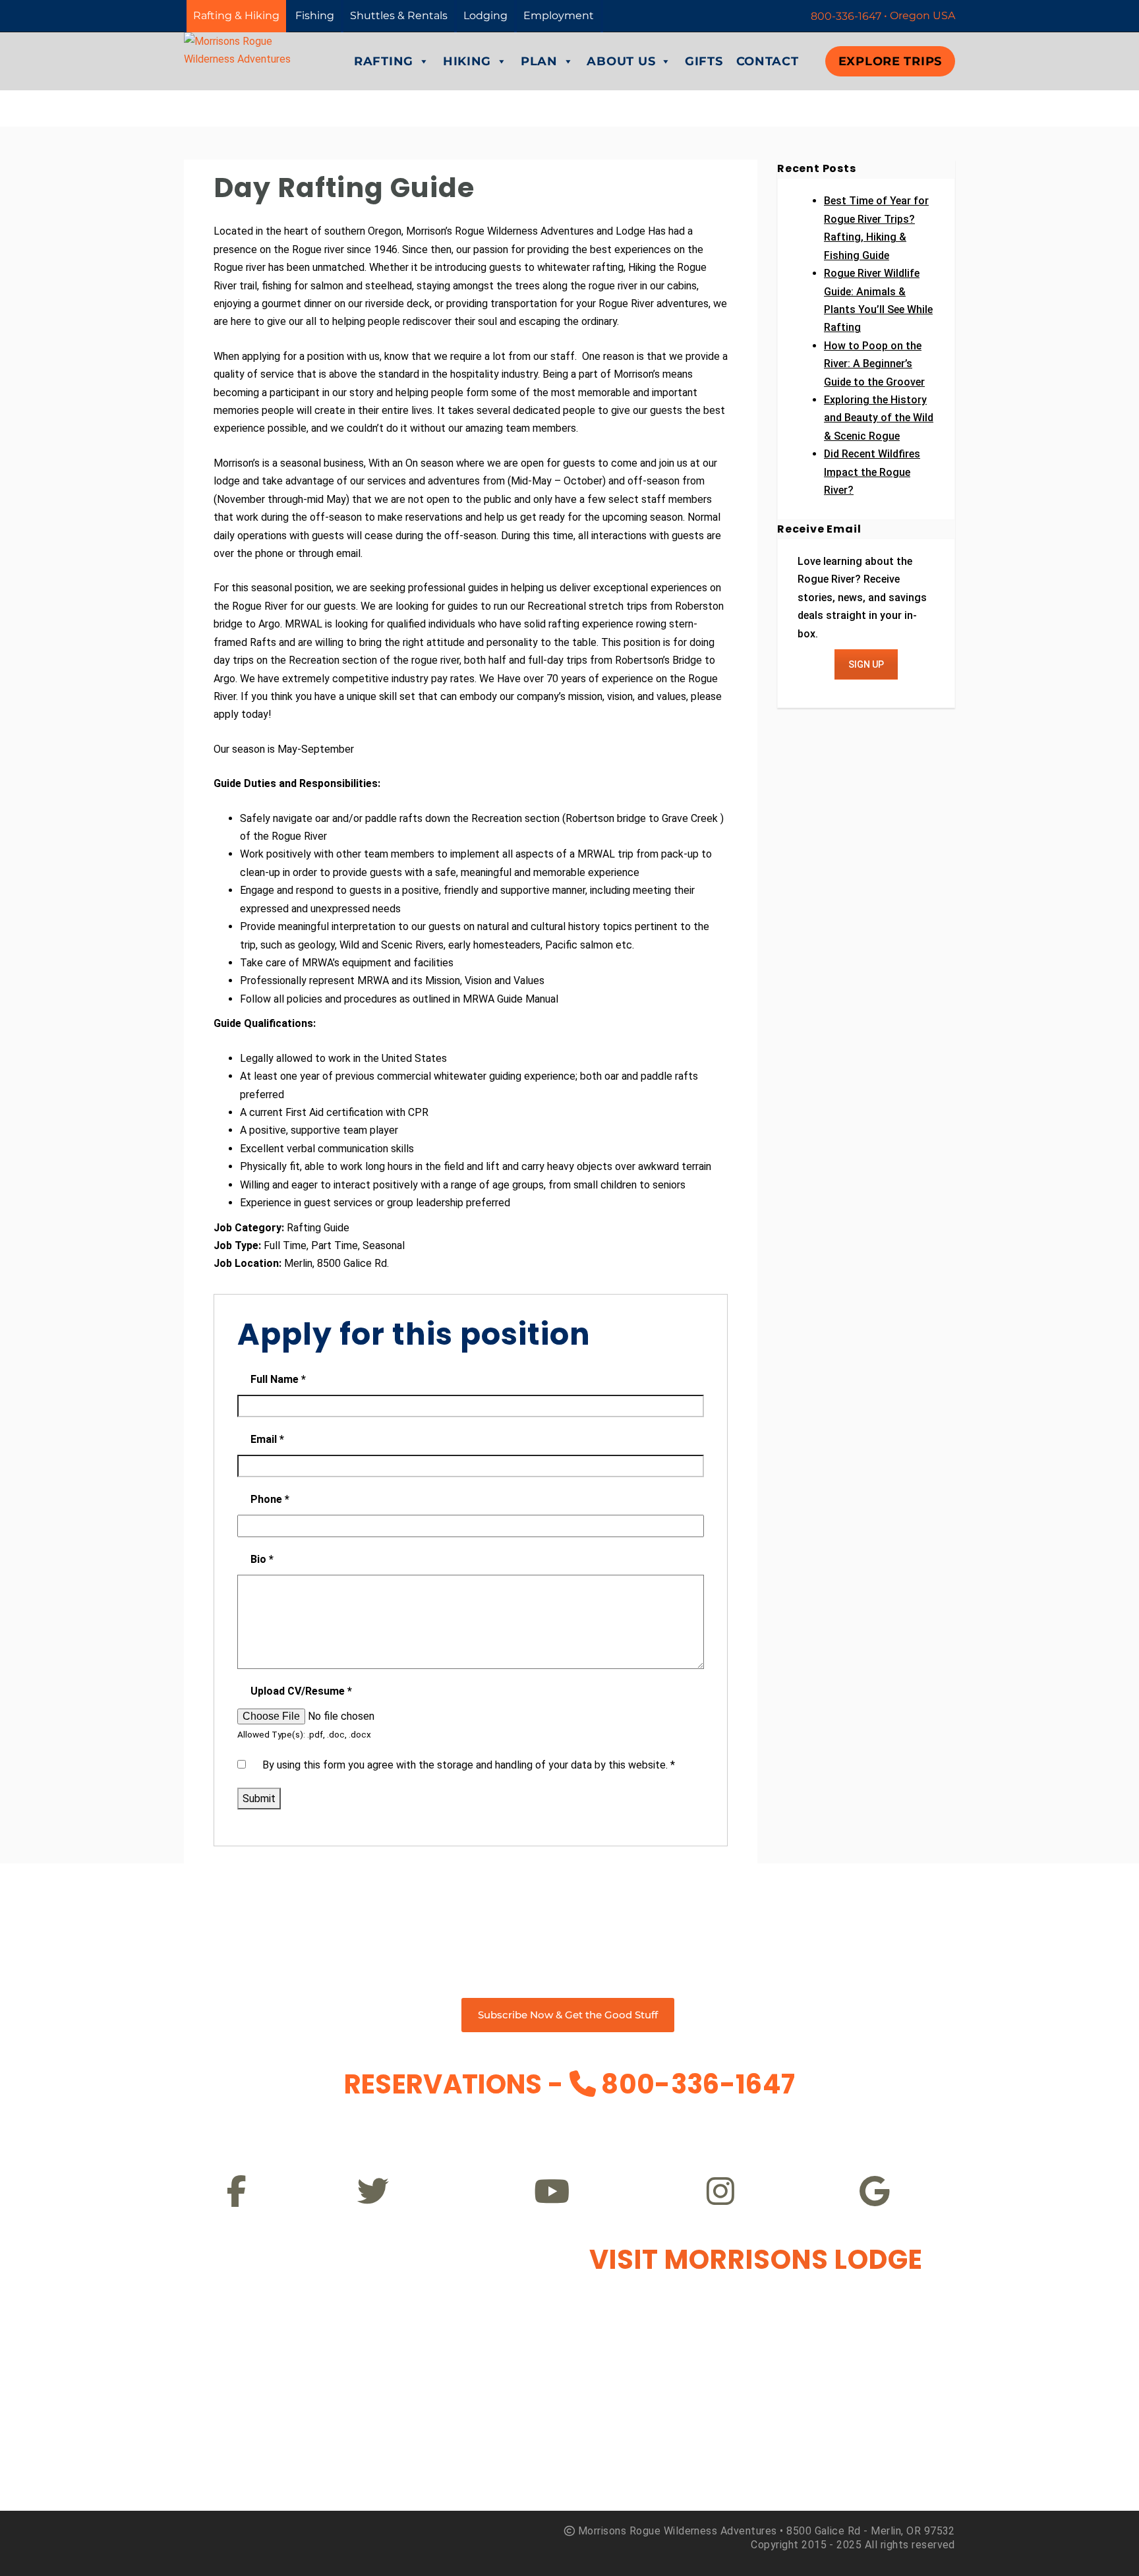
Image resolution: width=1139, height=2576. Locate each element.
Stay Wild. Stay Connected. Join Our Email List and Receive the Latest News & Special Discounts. (569, 1910)
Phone (270, 1499)
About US (666, 2126)
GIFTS (704, 61)
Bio (262, 1559)
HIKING (467, 61)
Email (267, 1439)
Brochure (859, 2126)
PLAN (539, 61)
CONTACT (768, 61)
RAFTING (384, 61)
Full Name (278, 1379)
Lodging (485, 15)
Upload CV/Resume (301, 1691)
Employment (559, 15)
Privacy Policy (280, 2126)
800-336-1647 (698, 2084)
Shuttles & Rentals (399, 15)
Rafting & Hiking (236, 15)
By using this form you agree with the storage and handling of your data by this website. (469, 1765)
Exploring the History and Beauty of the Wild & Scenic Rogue (879, 418)
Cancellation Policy (473, 2126)
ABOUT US (621, 61)
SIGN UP (866, 664)
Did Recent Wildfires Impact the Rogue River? (872, 472)
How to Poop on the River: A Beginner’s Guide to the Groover (874, 364)
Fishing (315, 15)
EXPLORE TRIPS (890, 61)
